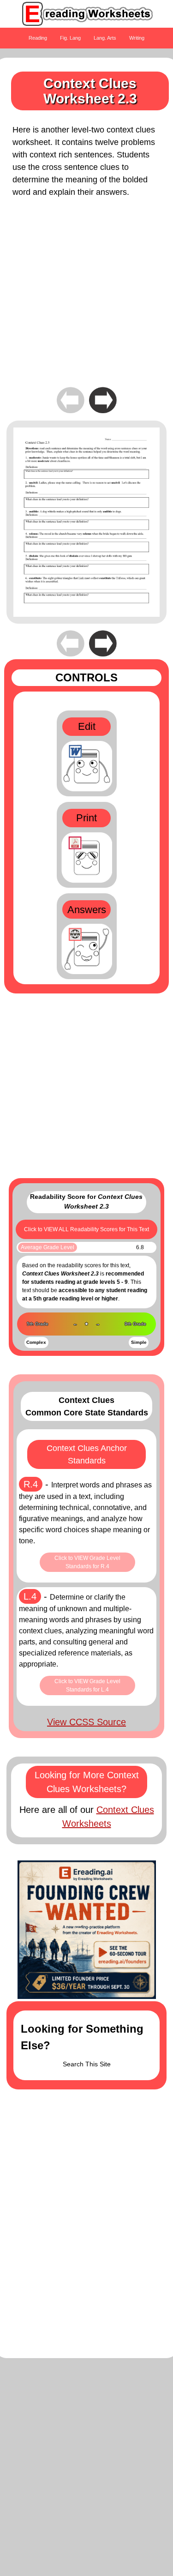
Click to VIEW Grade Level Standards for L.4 (87, 1685)
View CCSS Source (86, 1722)
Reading (38, 38)
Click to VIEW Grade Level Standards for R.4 (87, 1562)
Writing (137, 38)
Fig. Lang (70, 38)
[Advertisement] (86, 298)
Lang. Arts (105, 38)
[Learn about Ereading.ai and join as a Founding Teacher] (87, 1930)
